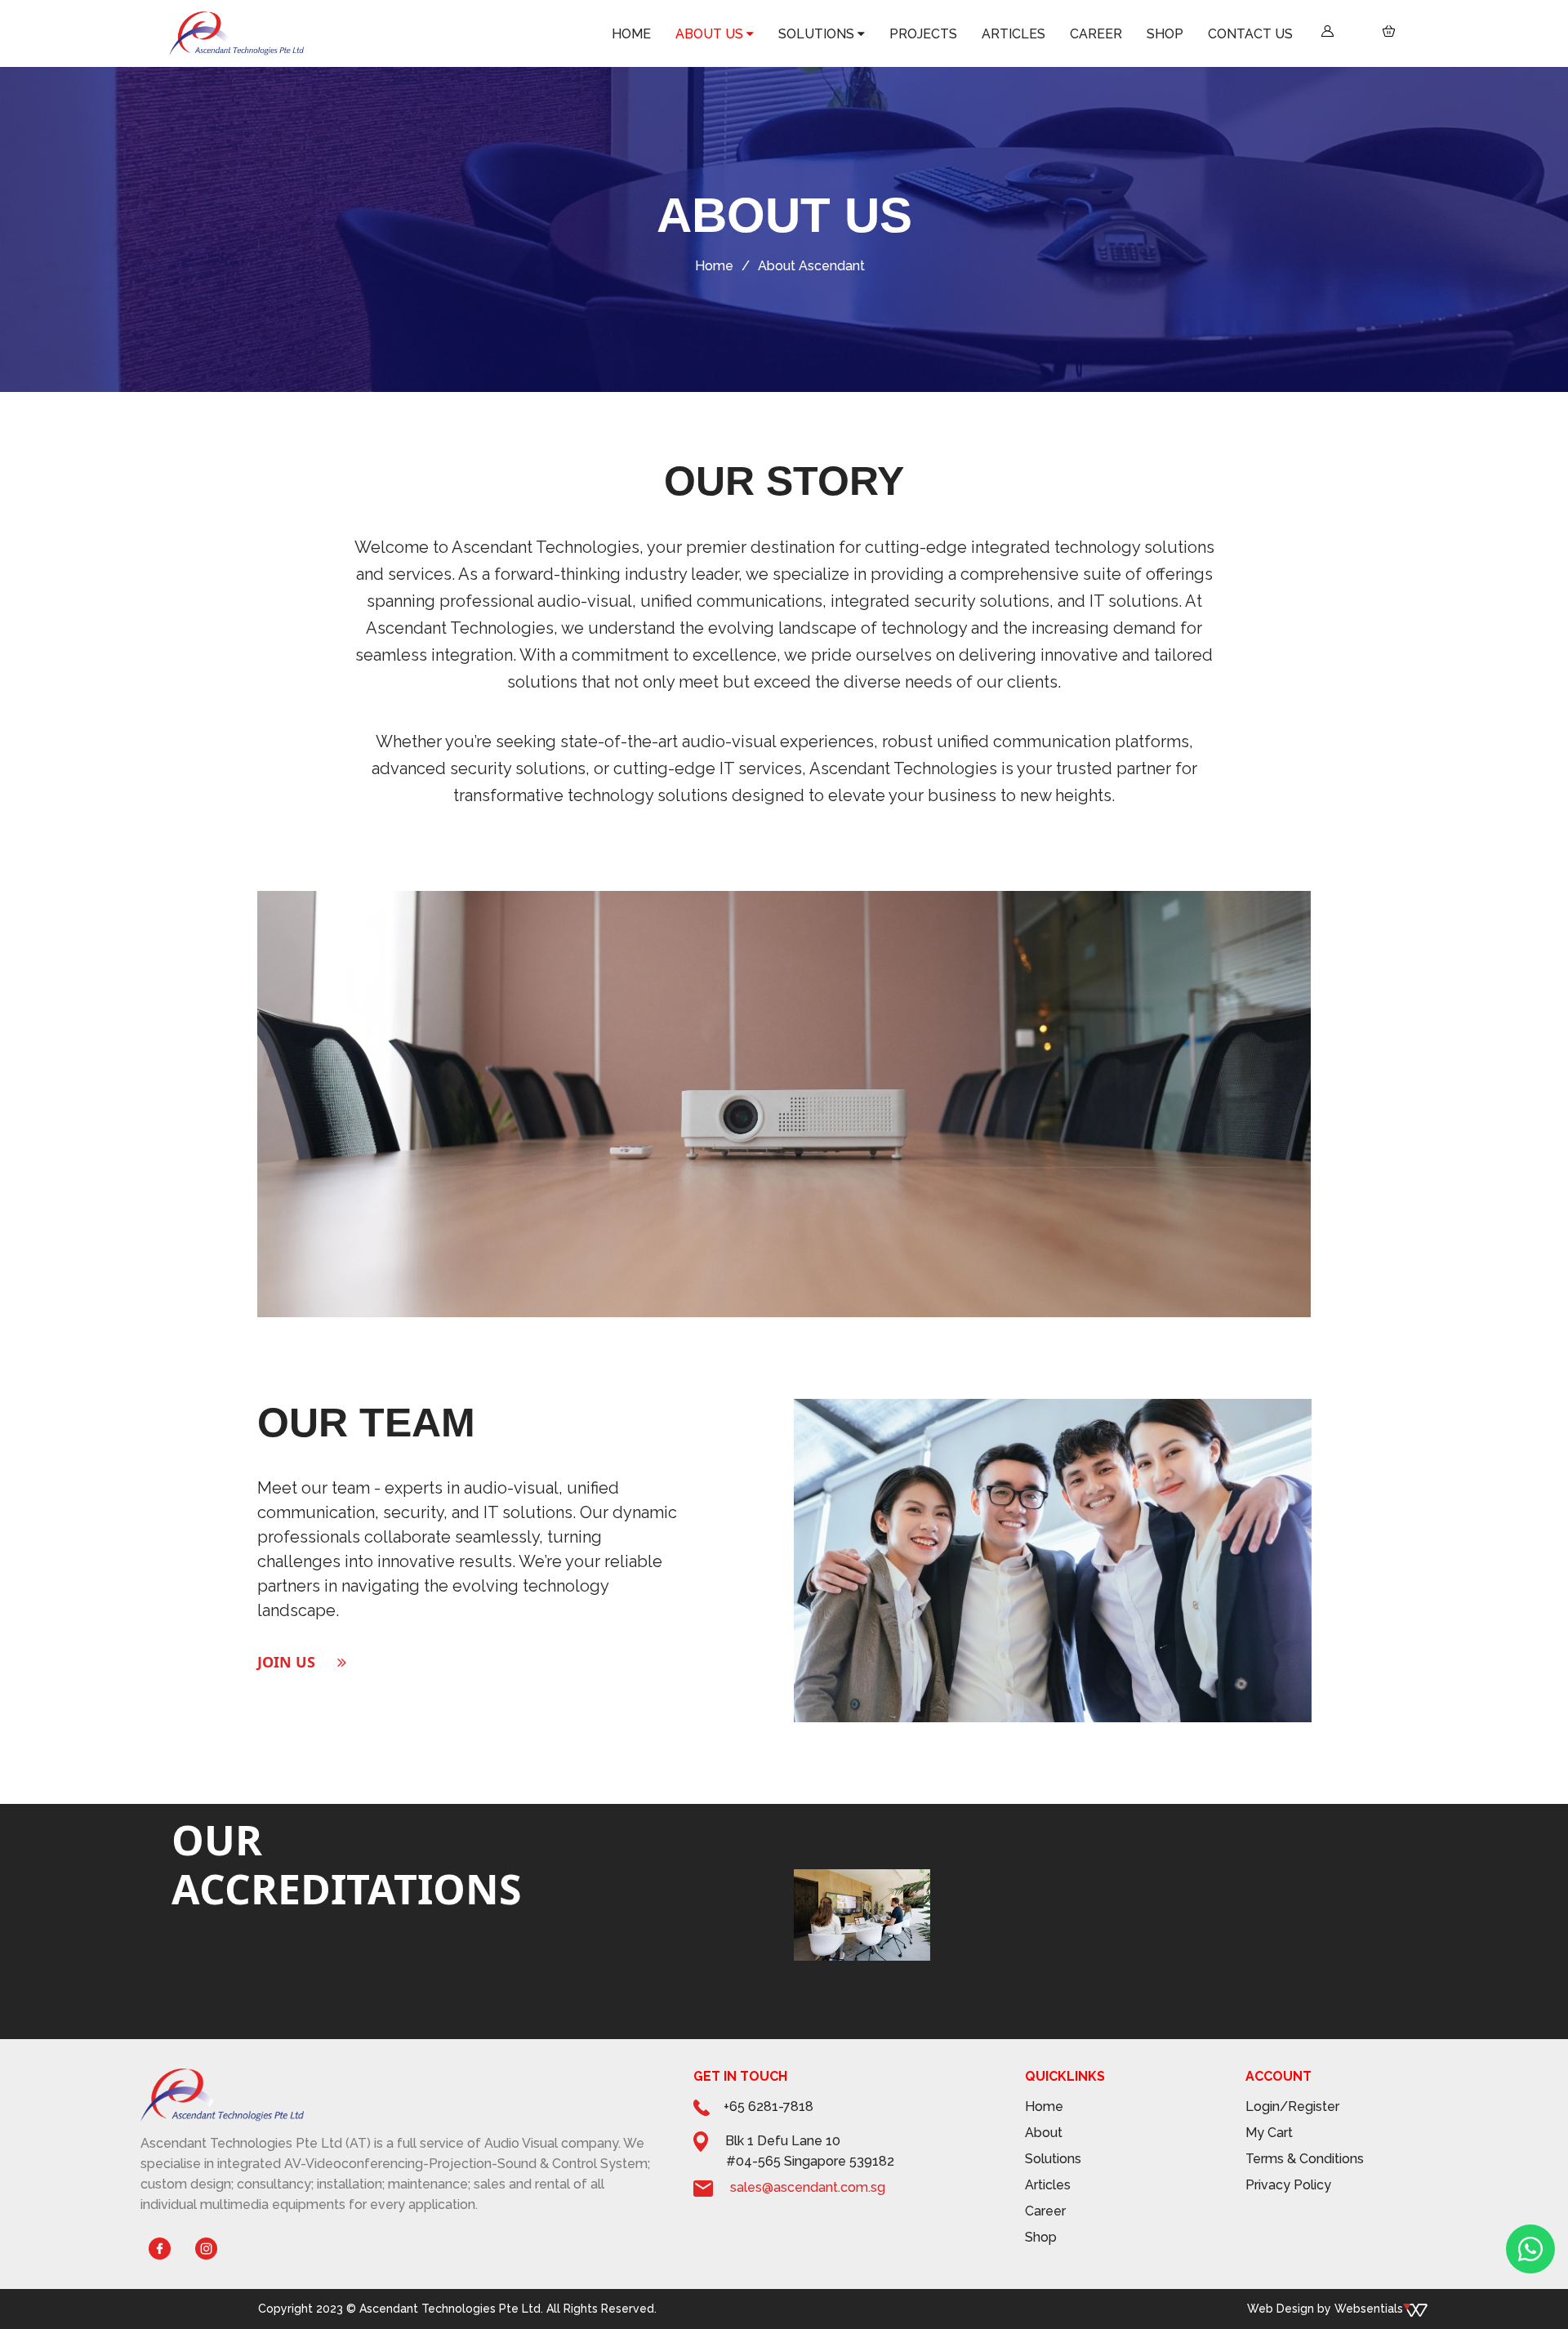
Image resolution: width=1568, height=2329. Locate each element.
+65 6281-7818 (768, 2106)
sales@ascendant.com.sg (808, 2187)
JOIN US (286, 1662)
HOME (971, 35)
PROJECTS (1138, 35)
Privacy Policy (1288, 2185)
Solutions (1053, 2159)
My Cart (1269, 2133)
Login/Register (1292, 2106)
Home (714, 266)
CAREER (1228, 35)
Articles (1048, 2185)
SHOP (1262, 35)
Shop (1041, 2237)
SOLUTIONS (1078, 35)
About (1044, 2133)
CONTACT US (1307, 35)
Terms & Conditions (1305, 2159)
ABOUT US (1014, 35)
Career (1045, 2211)
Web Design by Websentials (1325, 2309)
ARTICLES (1185, 35)
